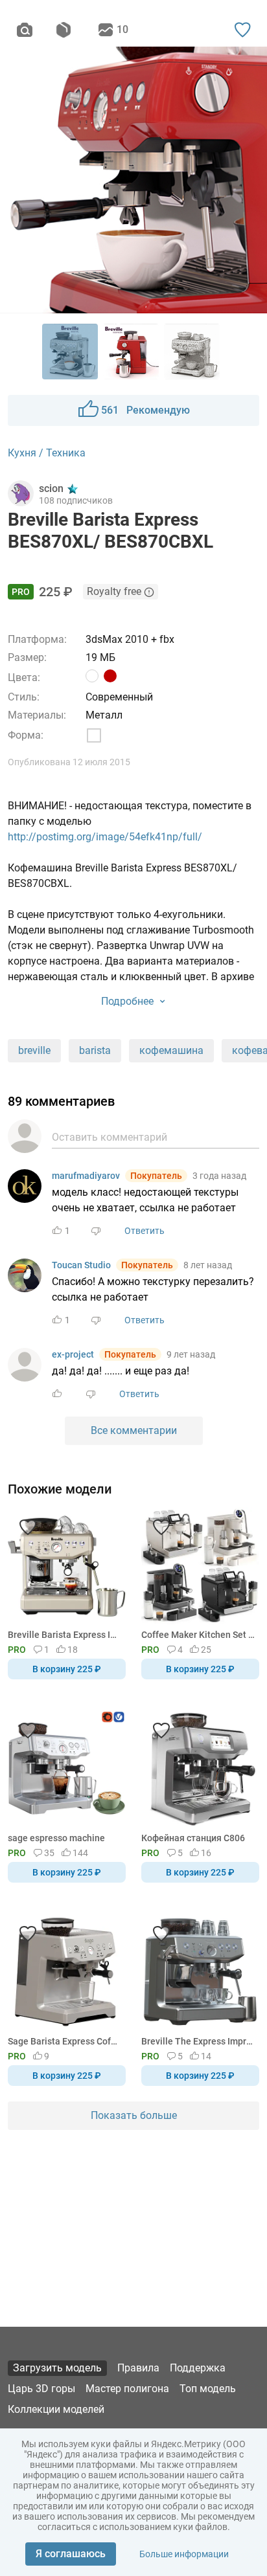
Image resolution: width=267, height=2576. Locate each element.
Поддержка (198, 2368)
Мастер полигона (127, 2389)
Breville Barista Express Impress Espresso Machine (64, 1635)
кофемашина (171, 1050)
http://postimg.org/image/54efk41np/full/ (105, 837)
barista (95, 1050)
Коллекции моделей (56, 2409)
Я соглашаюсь (71, 2554)
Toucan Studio (81, 1265)
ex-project (73, 1354)
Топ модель (208, 2389)
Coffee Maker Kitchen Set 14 (198, 1635)
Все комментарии (134, 1430)
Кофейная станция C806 (193, 1838)
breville (34, 1050)
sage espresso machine (56, 1838)
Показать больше (134, 2115)
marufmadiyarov (86, 1176)
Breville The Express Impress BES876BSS (198, 2041)
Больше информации (184, 2554)
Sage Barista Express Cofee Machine (64, 2041)
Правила (138, 2368)
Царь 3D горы (41, 2389)
